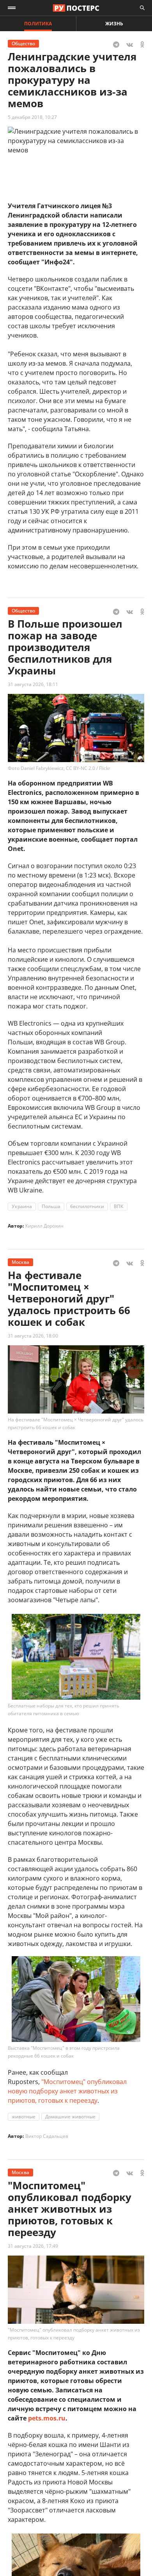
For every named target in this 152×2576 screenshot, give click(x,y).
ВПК (119, 1206)
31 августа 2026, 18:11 (33, 684)
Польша (51, 1206)
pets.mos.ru (47, 2418)
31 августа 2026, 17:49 (33, 2246)
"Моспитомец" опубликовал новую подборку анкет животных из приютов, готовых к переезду (67, 2091)
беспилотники (87, 1206)
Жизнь (114, 24)
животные (24, 2117)
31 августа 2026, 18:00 (33, 1336)
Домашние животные (70, 2117)
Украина (22, 1206)
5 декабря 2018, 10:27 (32, 117)
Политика (38, 24)
